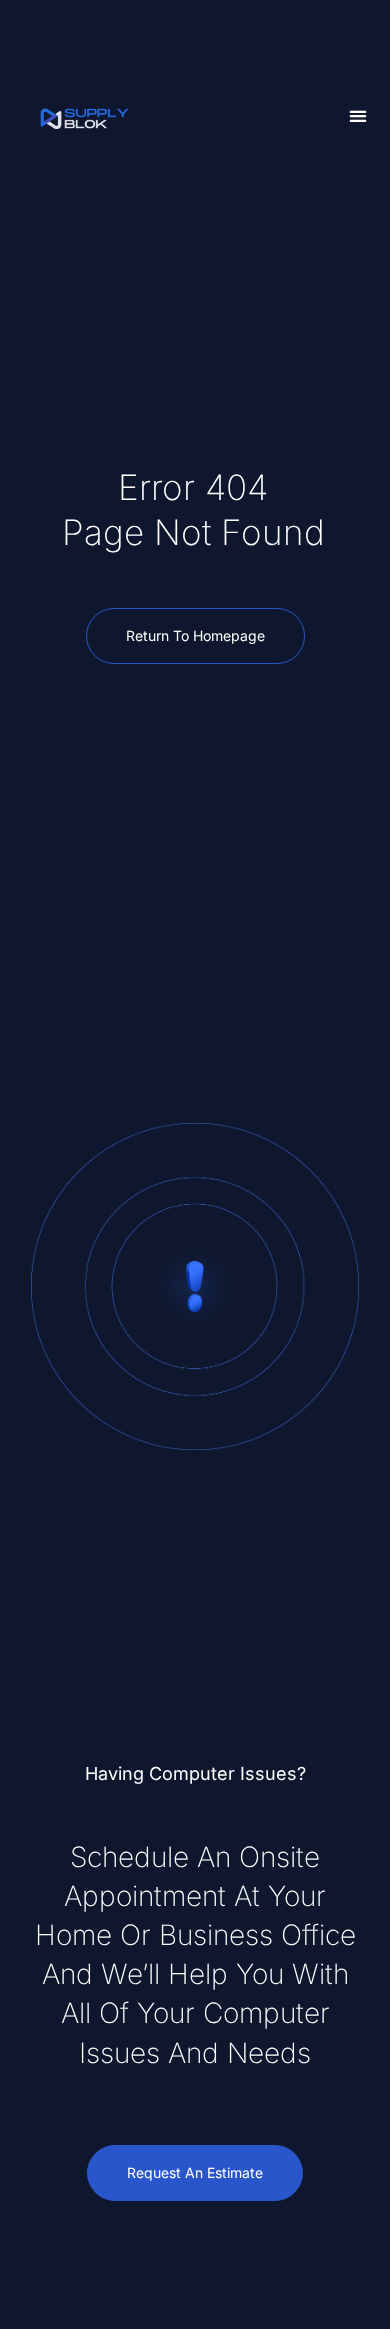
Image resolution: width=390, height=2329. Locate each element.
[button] (358, 116)
